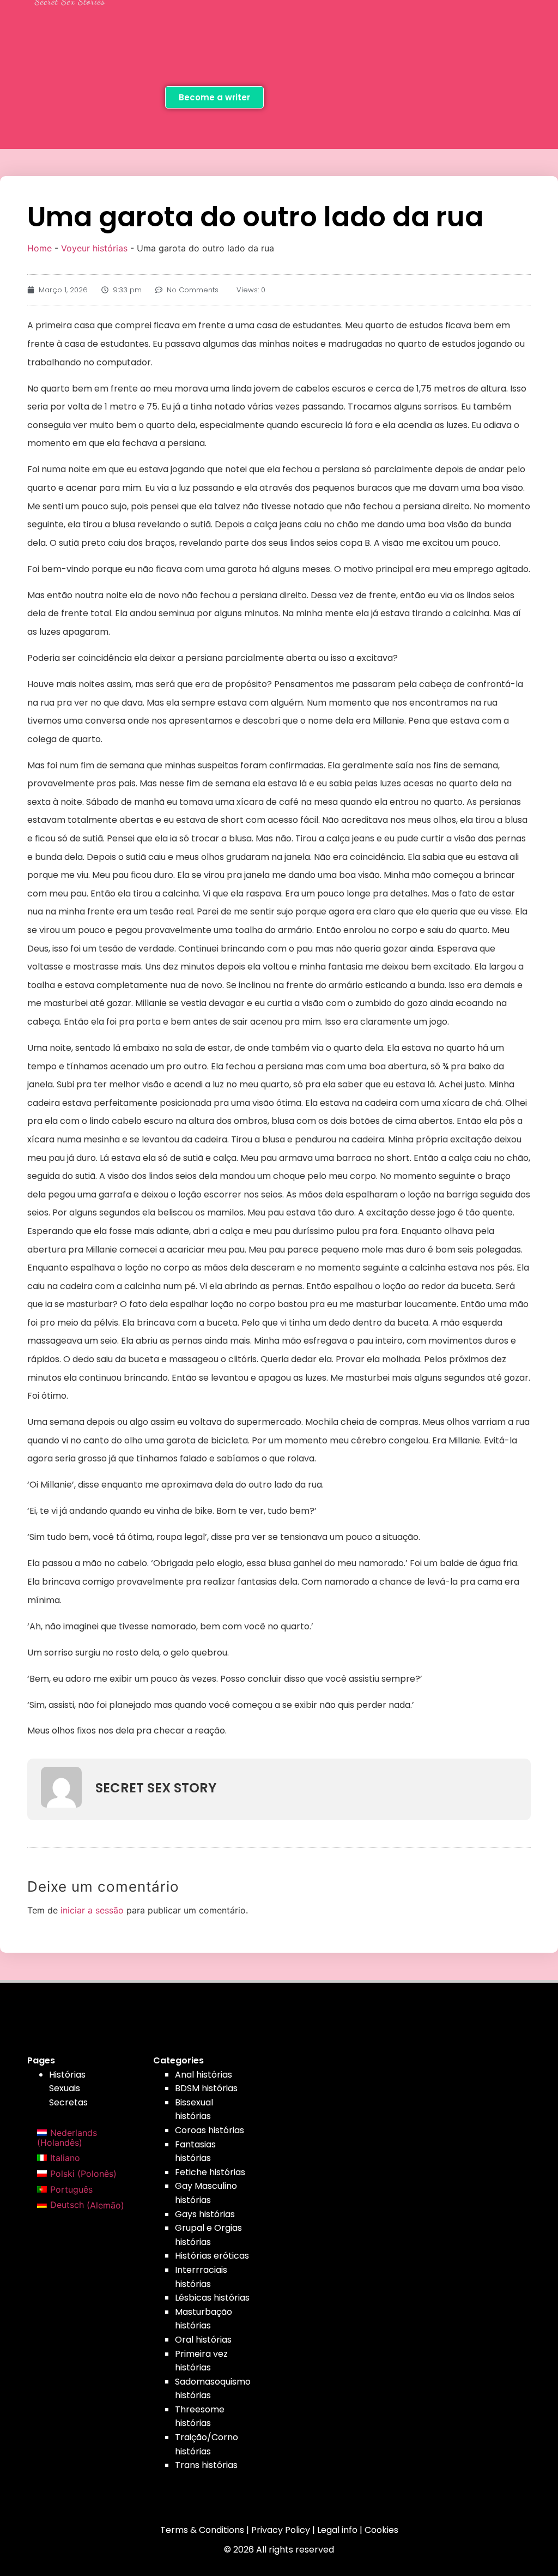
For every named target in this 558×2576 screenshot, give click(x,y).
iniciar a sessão (92, 1910)
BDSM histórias (206, 2088)
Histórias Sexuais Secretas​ (68, 2089)
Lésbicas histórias (212, 2298)
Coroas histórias (210, 2130)
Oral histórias (203, 2340)
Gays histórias (205, 2214)
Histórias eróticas (212, 2256)
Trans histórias (206, 2465)
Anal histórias (204, 2075)
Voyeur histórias (94, 248)
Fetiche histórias (210, 2172)
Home (40, 248)
